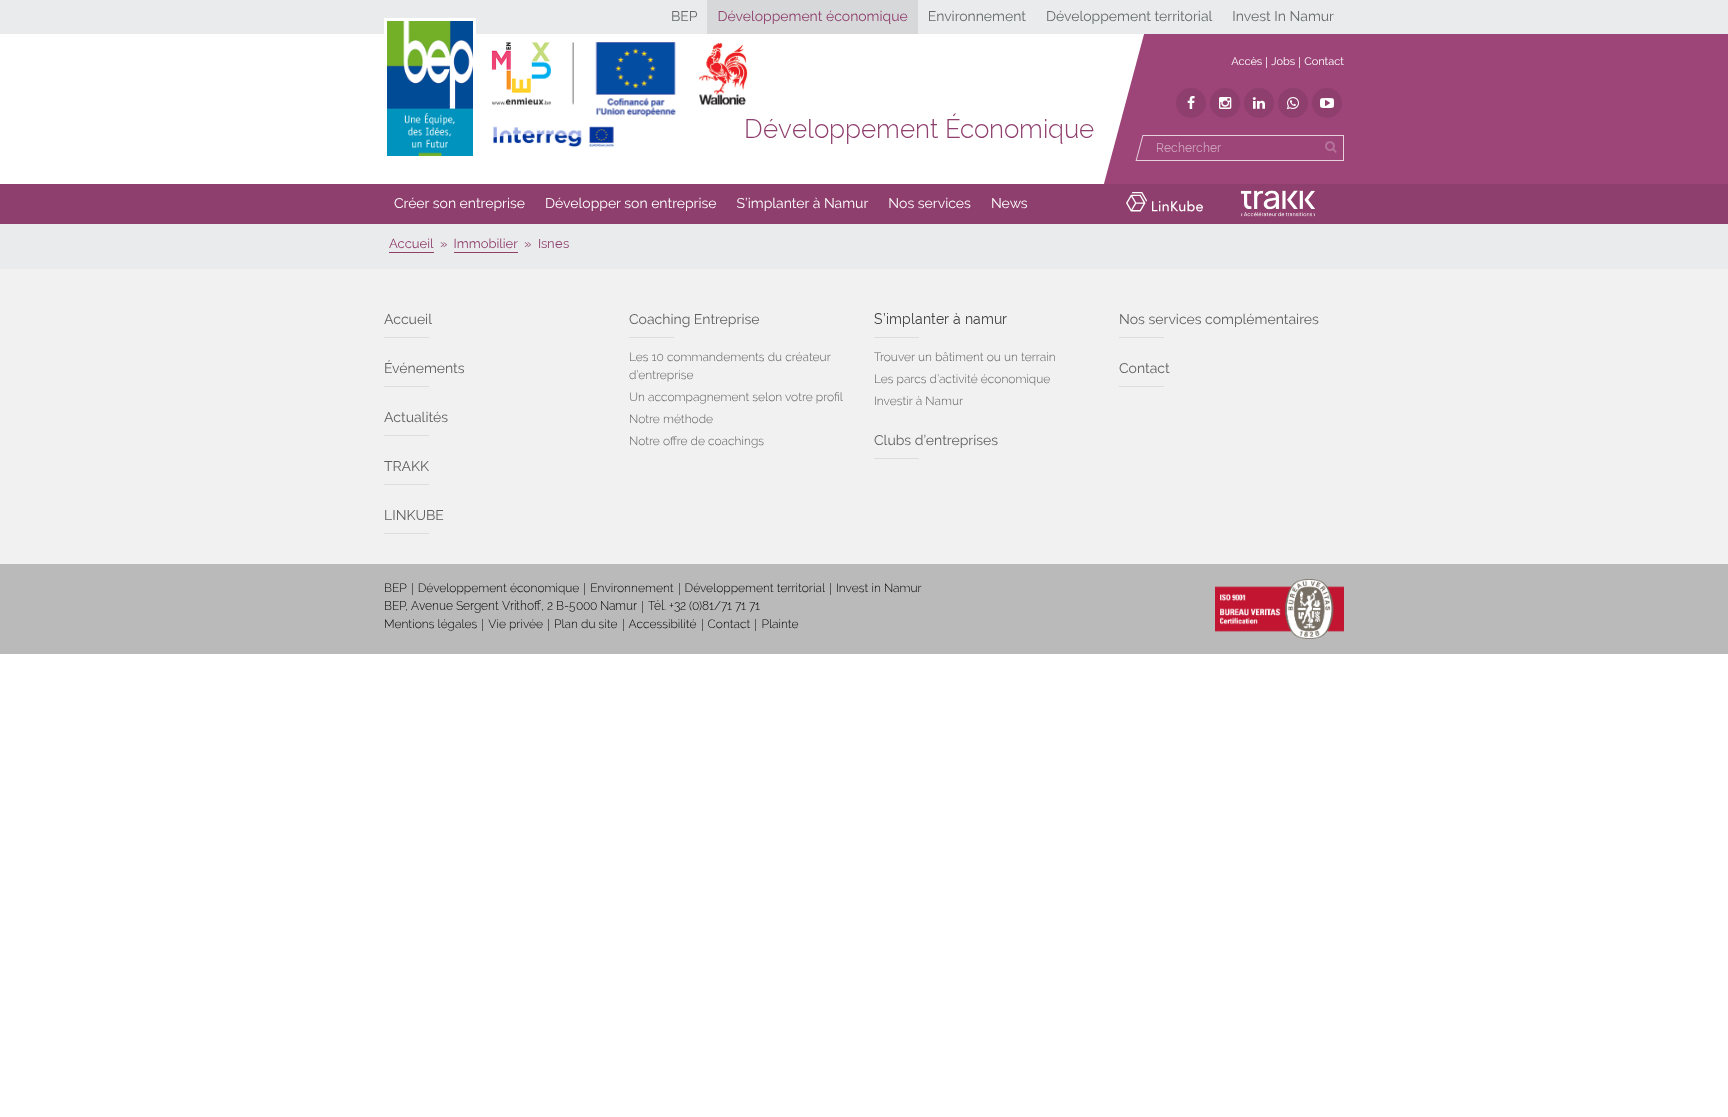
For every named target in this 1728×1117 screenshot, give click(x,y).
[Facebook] (1191, 103)
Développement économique (812, 17)
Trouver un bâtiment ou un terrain (965, 357)
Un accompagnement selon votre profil (736, 397)
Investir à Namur (918, 401)
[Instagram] (1225, 103)
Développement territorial (1129, 17)
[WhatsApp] (1293, 103)
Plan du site (585, 624)
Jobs (1283, 61)
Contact (1324, 61)
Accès (1246, 61)
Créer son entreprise (459, 204)
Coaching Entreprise (694, 320)
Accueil (408, 320)
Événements (424, 369)
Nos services (929, 204)
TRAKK (406, 467)
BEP (684, 17)
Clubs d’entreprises (936, 441)
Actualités (416, 418)
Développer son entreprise (631, 204)
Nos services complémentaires (1219, 320)
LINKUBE (414, 516)
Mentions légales (430, 624)
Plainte (779, 624)
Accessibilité (663, 624)
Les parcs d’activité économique (962, 379)
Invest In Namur (1283, 17)
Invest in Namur (879, 588)
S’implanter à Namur (803, 204)
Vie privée (515, 624)
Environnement (977, 17)
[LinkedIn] (1259, 103)
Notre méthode (671, 419)
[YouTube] (1327, 103)
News (1009, 204)
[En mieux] (619, 95)
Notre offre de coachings (696, 441)
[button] (459, 204)
